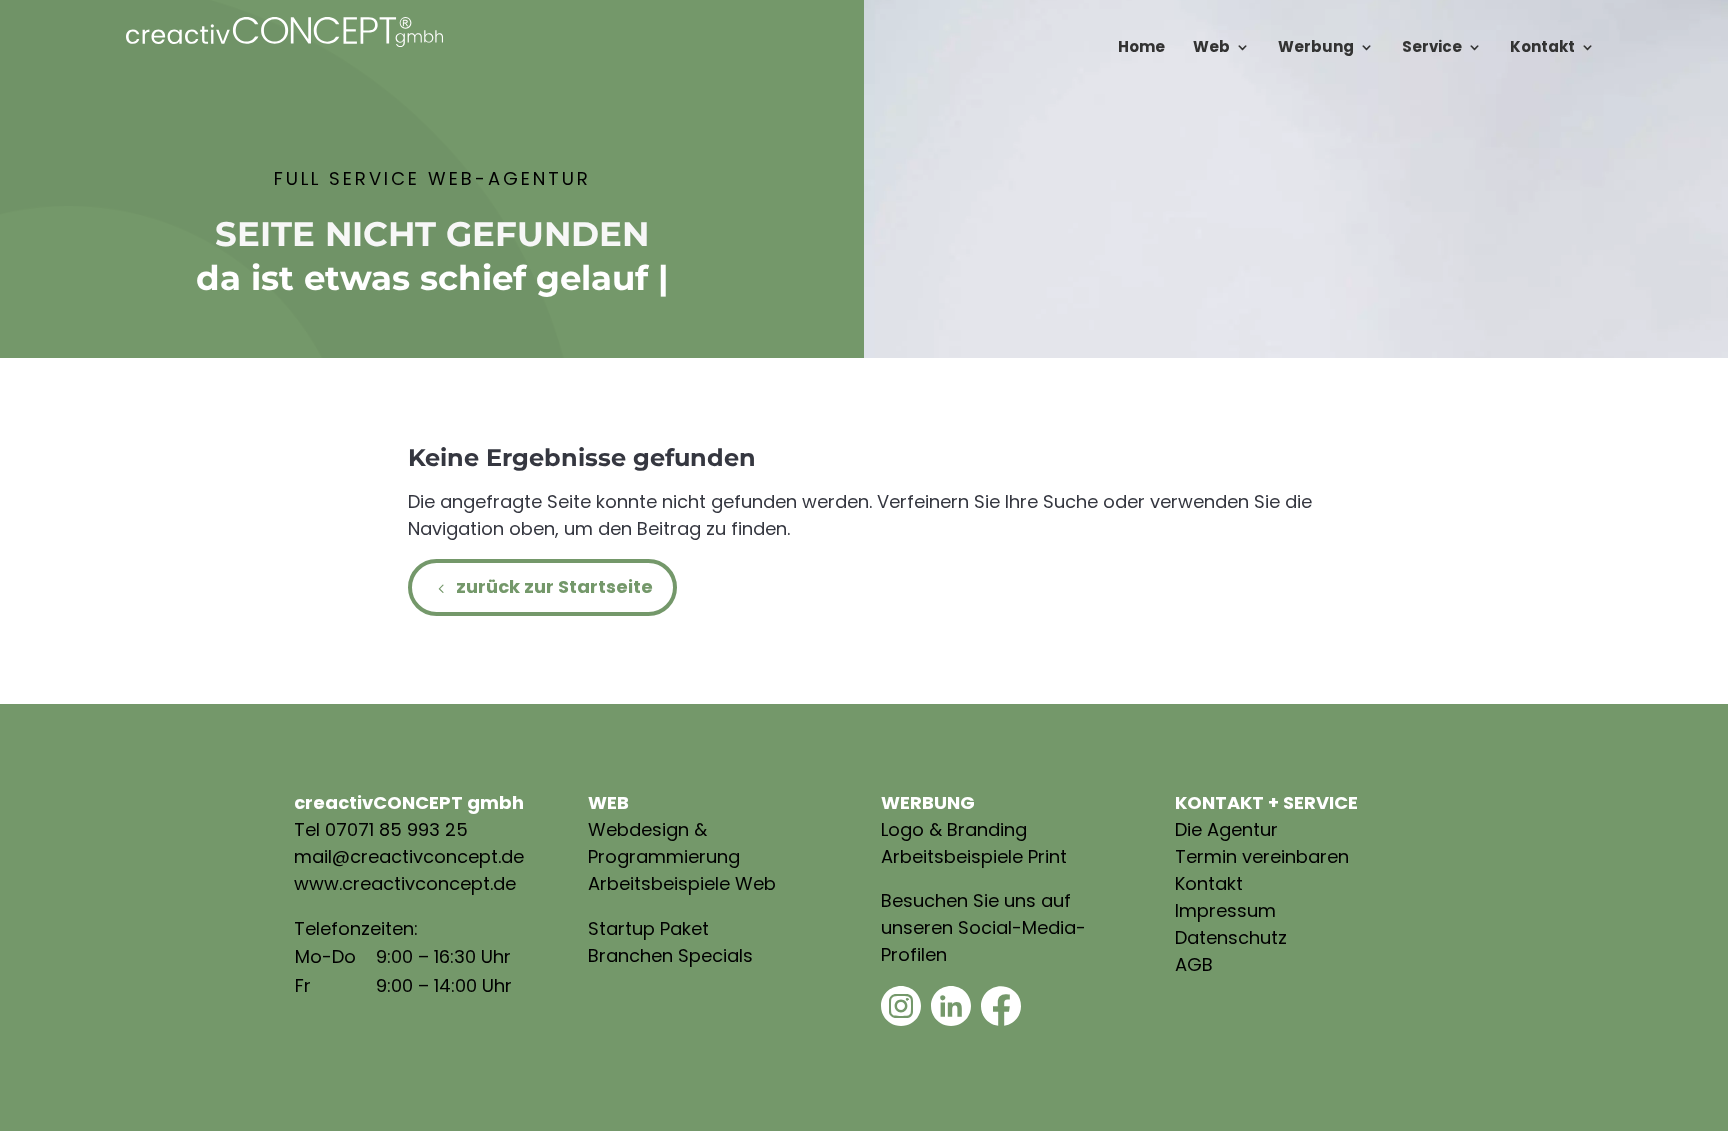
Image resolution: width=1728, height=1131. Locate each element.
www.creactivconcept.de (405, 883)
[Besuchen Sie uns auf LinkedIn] (951, 1019)
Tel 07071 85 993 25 (381, 829)
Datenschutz (1231, 937)
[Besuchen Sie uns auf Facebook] (1001, 1019)
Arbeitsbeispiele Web (682, 883)
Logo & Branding (954, 829)
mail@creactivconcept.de (409, 856)
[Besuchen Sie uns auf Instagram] (901, 1019)
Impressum (1225, 910)
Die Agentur (1226, 829)
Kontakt (1209, 883)
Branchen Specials (670, 955)
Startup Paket (648, 928)
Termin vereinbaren (1262, 856)
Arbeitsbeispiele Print (974, 856)
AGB (1194, 964)
